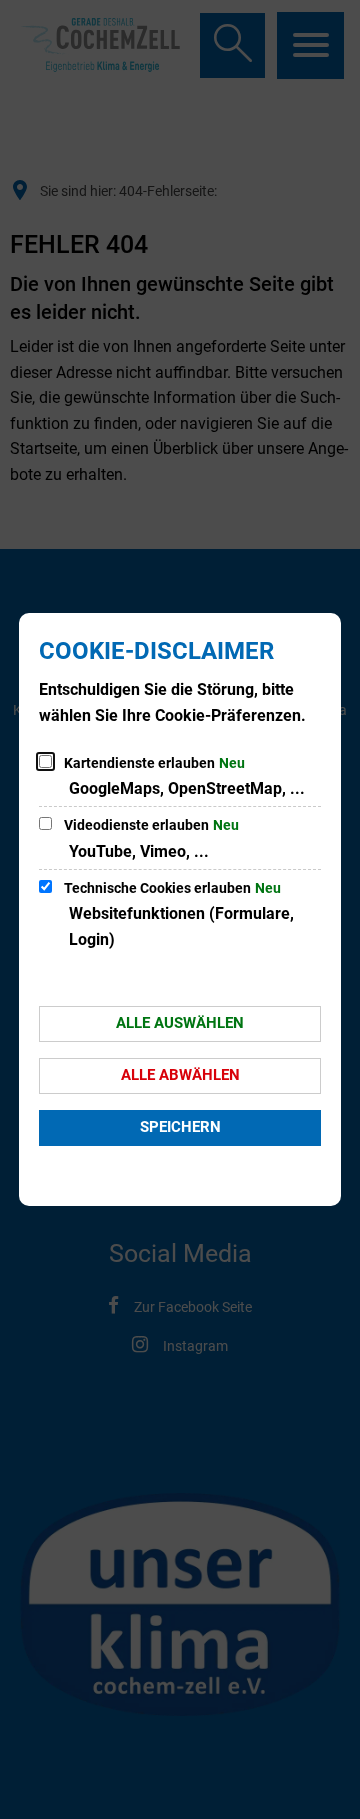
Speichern (180, 1127)
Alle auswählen (180, 1023)
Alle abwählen (180, 1075)
